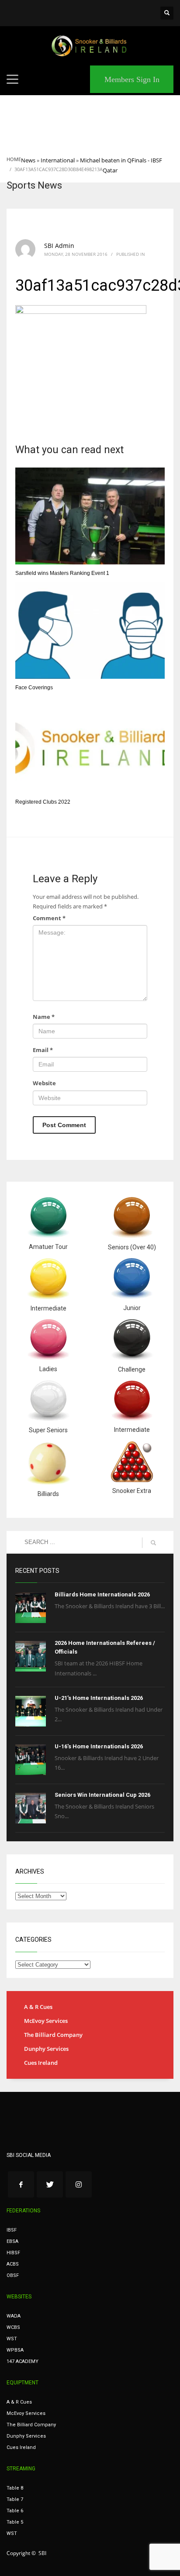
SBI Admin (59, 246)
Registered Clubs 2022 (43, 802)
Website (44, 1083)
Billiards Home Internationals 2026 (102, 1594)
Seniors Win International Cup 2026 (102, 1795)
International (58, 160)
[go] (153, 1543)
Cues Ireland (41, 2063)
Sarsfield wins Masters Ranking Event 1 (62, 573)
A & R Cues (38, 2007)
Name (44, 1017)
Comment (49, 918)
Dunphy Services (46, 2049)
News (28, 160)
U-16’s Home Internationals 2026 (99, 1746)
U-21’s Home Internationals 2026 (99, 1698)
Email (43, 1050)
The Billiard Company (53, 2035)
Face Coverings (34, 688)
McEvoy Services (46, 2021)
